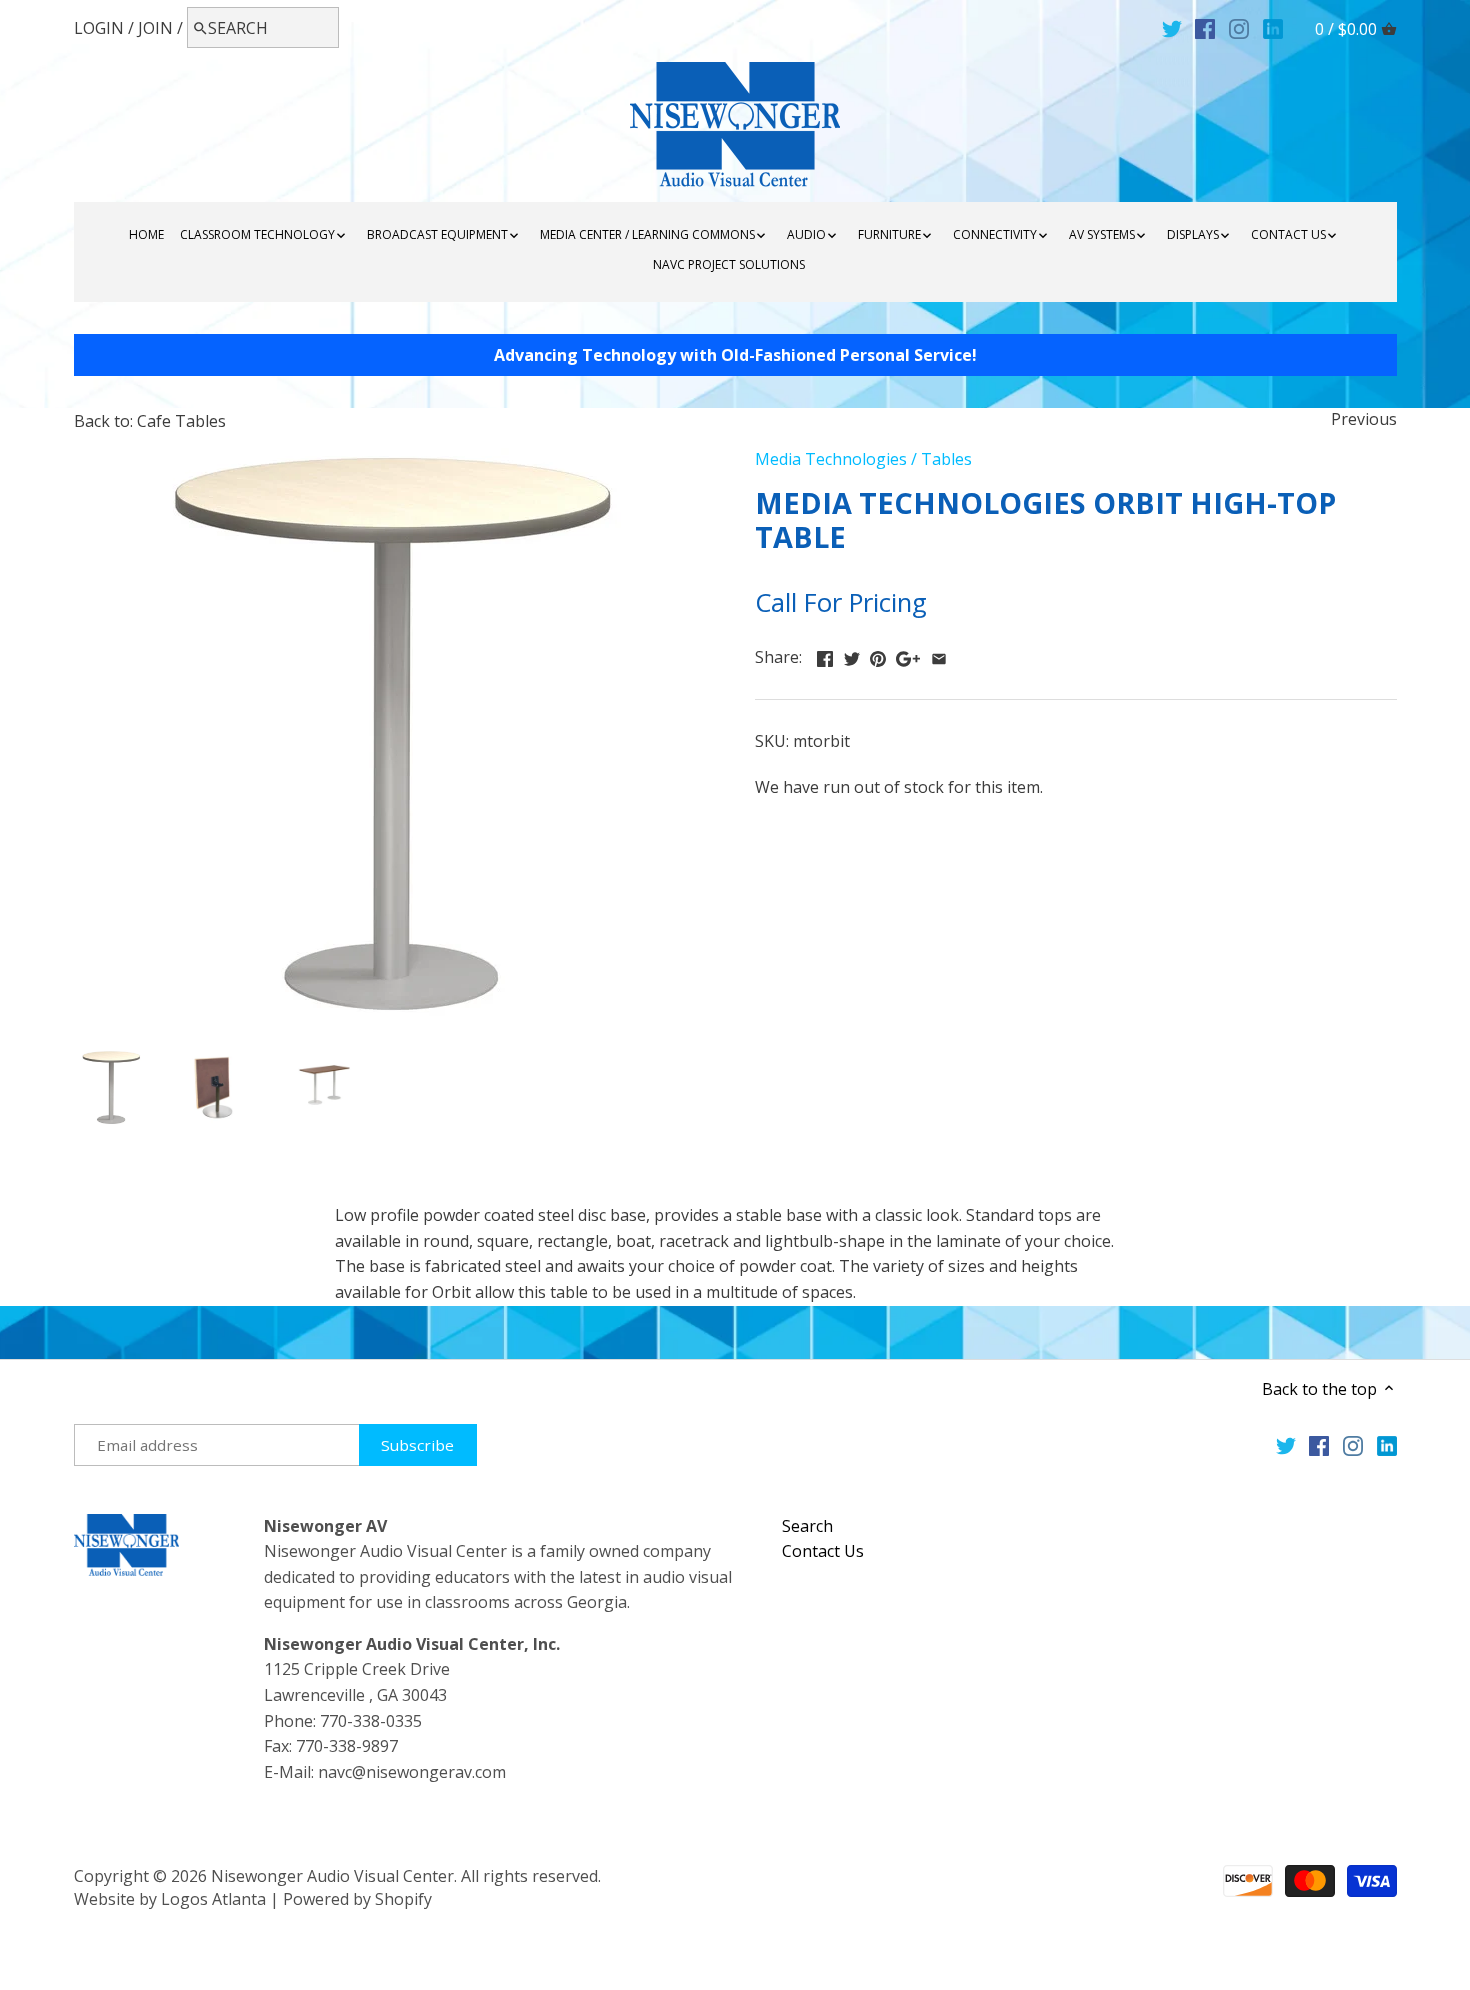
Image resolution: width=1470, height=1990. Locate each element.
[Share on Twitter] (852, 655)
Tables (946, 459)
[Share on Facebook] (825, 655)
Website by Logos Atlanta (170, 1899)
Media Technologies (831, 459)
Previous (1364, 419)
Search (807, 1526)
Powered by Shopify (357, 1899)
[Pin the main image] (878, 655)
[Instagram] (1239, 27)
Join (155, 28)
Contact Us (823, 1551)
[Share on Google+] (908, 655)
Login (99, 28)
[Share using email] (939, 655)
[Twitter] (1172, 27)
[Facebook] (1205, 27)
